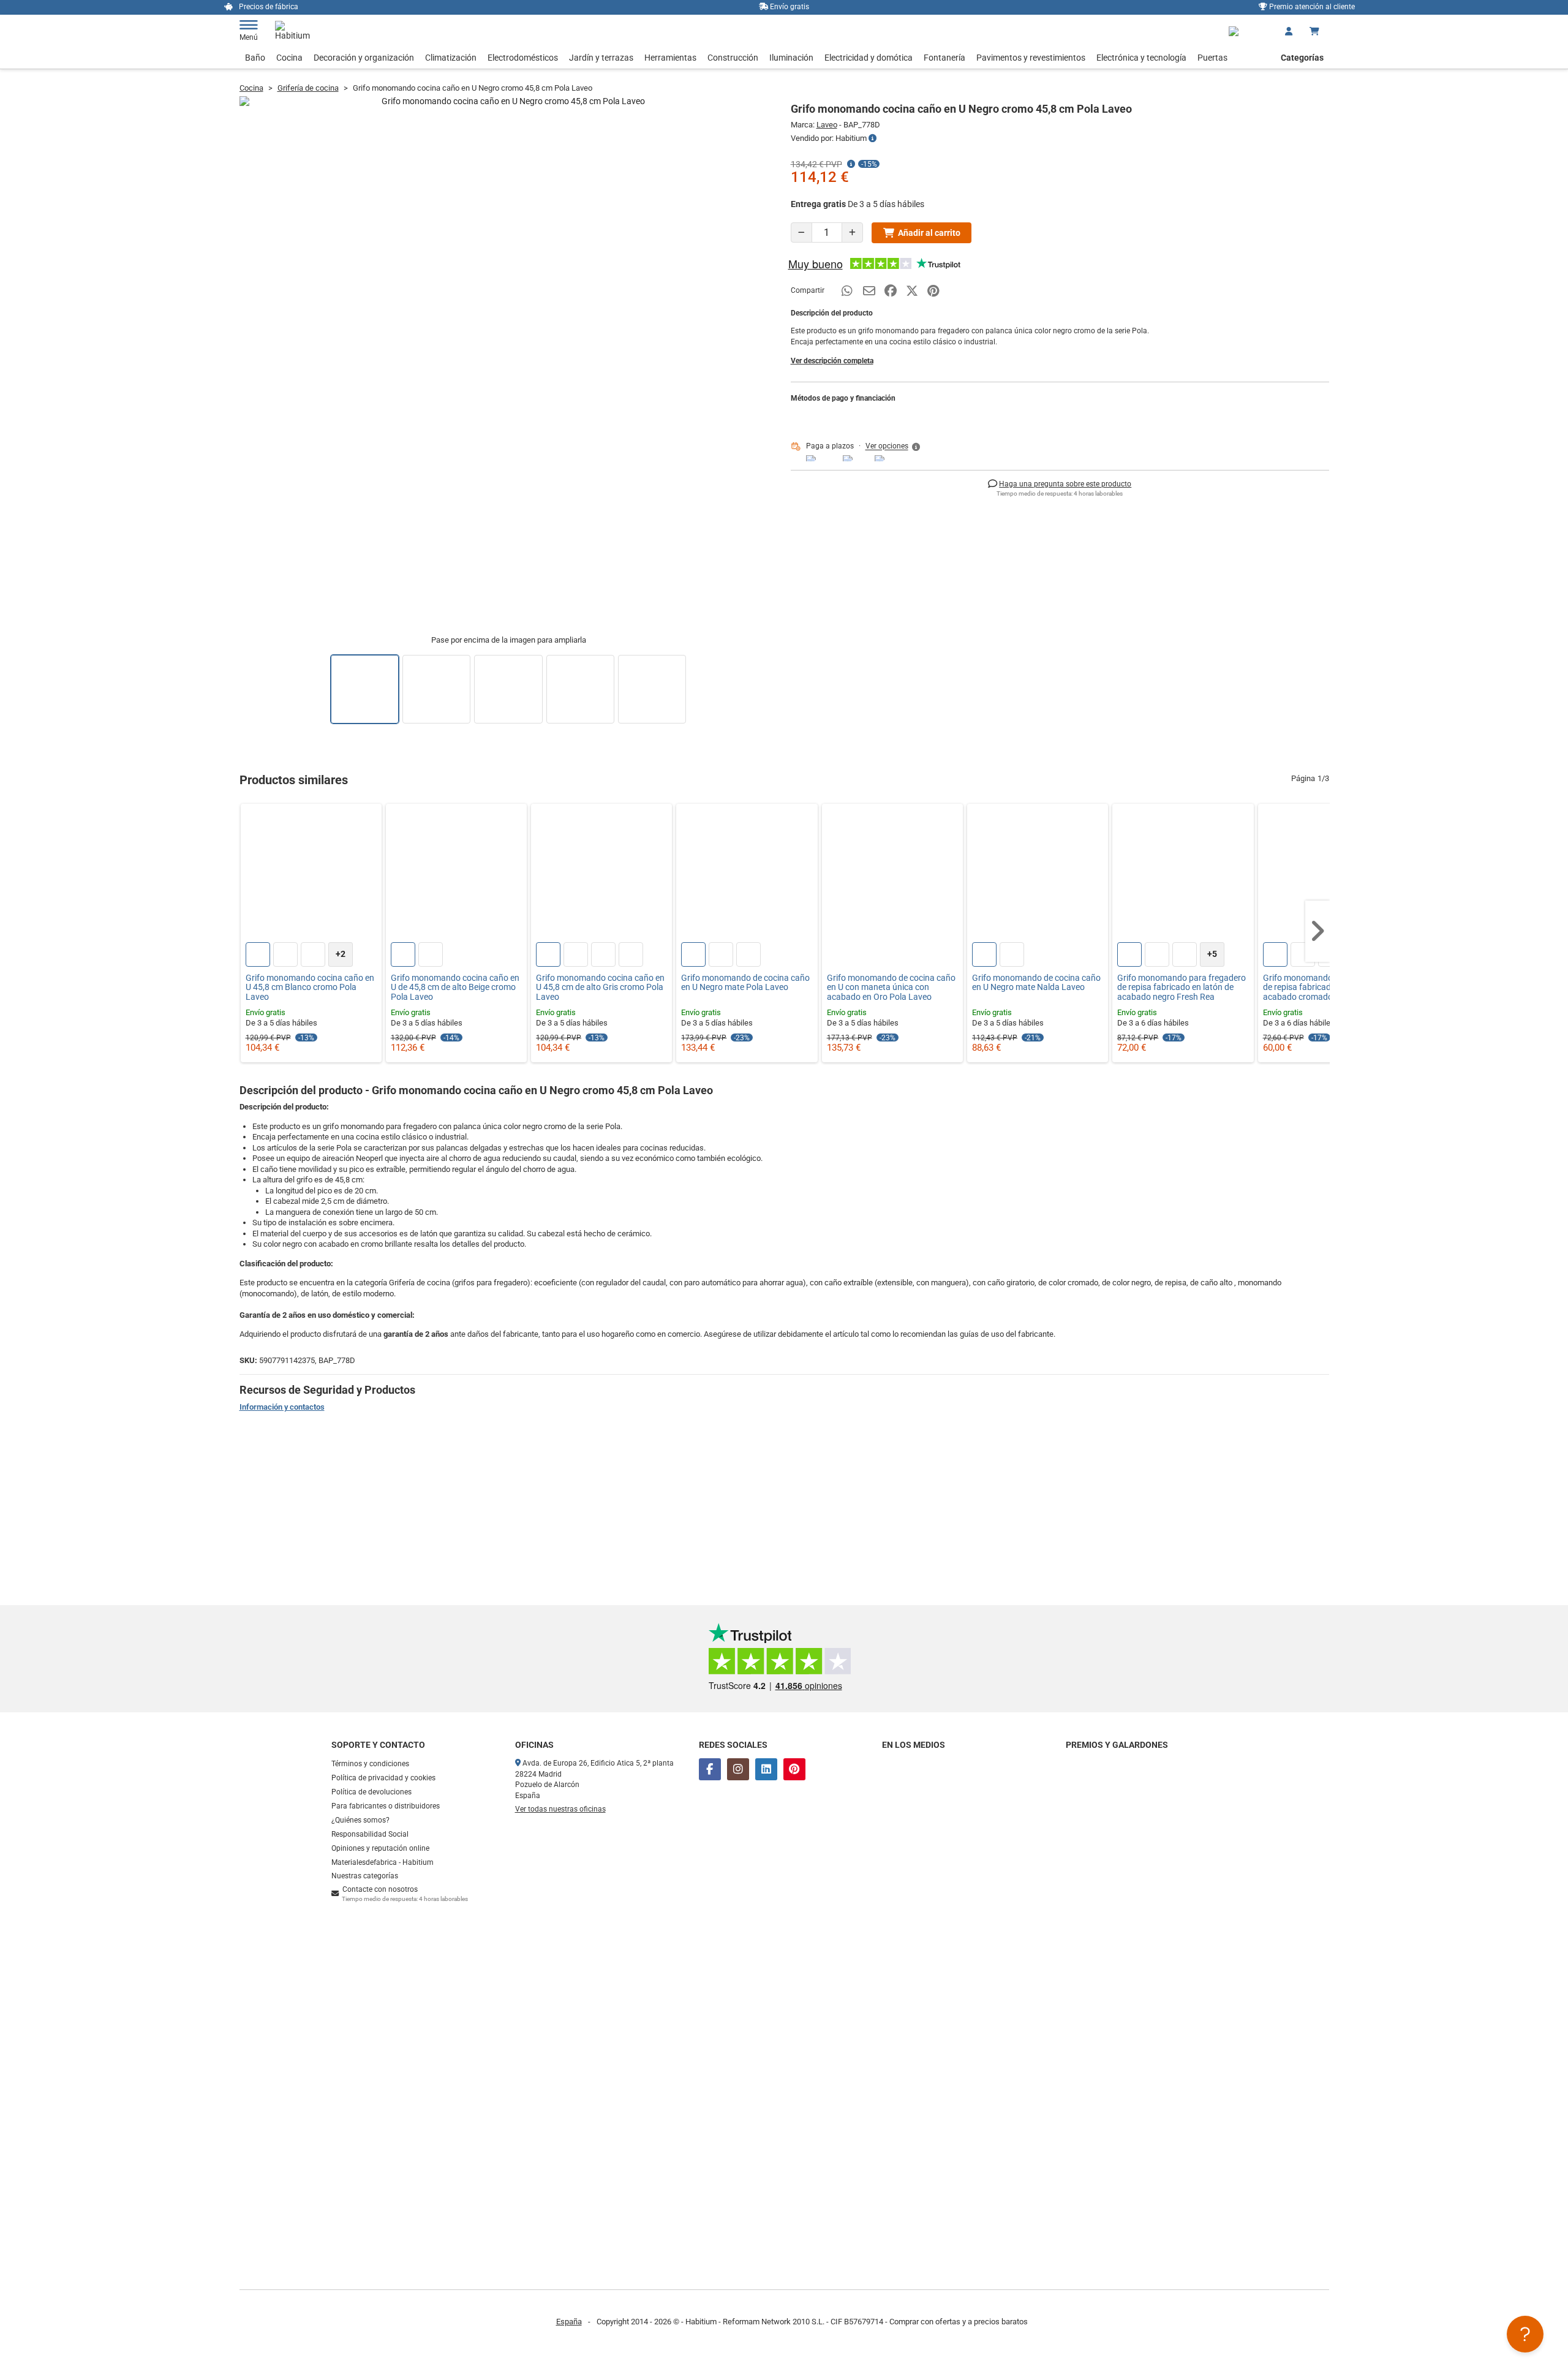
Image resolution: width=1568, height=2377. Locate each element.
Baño (255, 58)
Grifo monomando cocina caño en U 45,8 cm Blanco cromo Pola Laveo (310, 988)
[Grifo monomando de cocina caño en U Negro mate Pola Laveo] (747, 874)
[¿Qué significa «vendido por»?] (873, 138)
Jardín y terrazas (601, 58)
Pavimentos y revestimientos (1031, 58)
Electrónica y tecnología (1141, 58)
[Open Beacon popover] (1525, 2334)
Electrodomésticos (523, 58)
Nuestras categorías (365, 1876)
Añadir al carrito (929, 233)
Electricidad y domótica (869, 58)
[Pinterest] (794, 1769)
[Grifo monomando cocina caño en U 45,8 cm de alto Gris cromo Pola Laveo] (601, 874)
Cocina (289, 58)
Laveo (827, 125)
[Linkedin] (766, 1769)
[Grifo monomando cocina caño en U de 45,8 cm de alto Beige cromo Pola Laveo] (456, 874)
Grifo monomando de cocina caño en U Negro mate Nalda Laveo (1036, 983)
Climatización (451, 58)
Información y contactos (282, 1407)
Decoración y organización (364, 58)
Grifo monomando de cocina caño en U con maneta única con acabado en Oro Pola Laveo (891, 988)
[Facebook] (710, 1769)
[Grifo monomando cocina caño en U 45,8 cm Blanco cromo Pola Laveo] (311, 874)
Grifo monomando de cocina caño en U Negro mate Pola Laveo (745, 983)
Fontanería (944, 58)
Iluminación (791, 58)
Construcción (733, 58)
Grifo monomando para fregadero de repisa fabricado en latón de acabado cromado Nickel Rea (1327, 988)
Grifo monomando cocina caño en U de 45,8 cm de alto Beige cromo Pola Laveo (455, 988)
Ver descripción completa (832, 361)
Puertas (1212, 58)
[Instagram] (738, 1769)
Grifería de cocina (308, 88)
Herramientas (670, 58)
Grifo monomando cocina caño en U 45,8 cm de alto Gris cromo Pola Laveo (600, 988)
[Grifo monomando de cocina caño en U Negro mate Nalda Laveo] (1038, 874)
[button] (894, 447)
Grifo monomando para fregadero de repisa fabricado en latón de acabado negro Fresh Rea (1182, 988)
